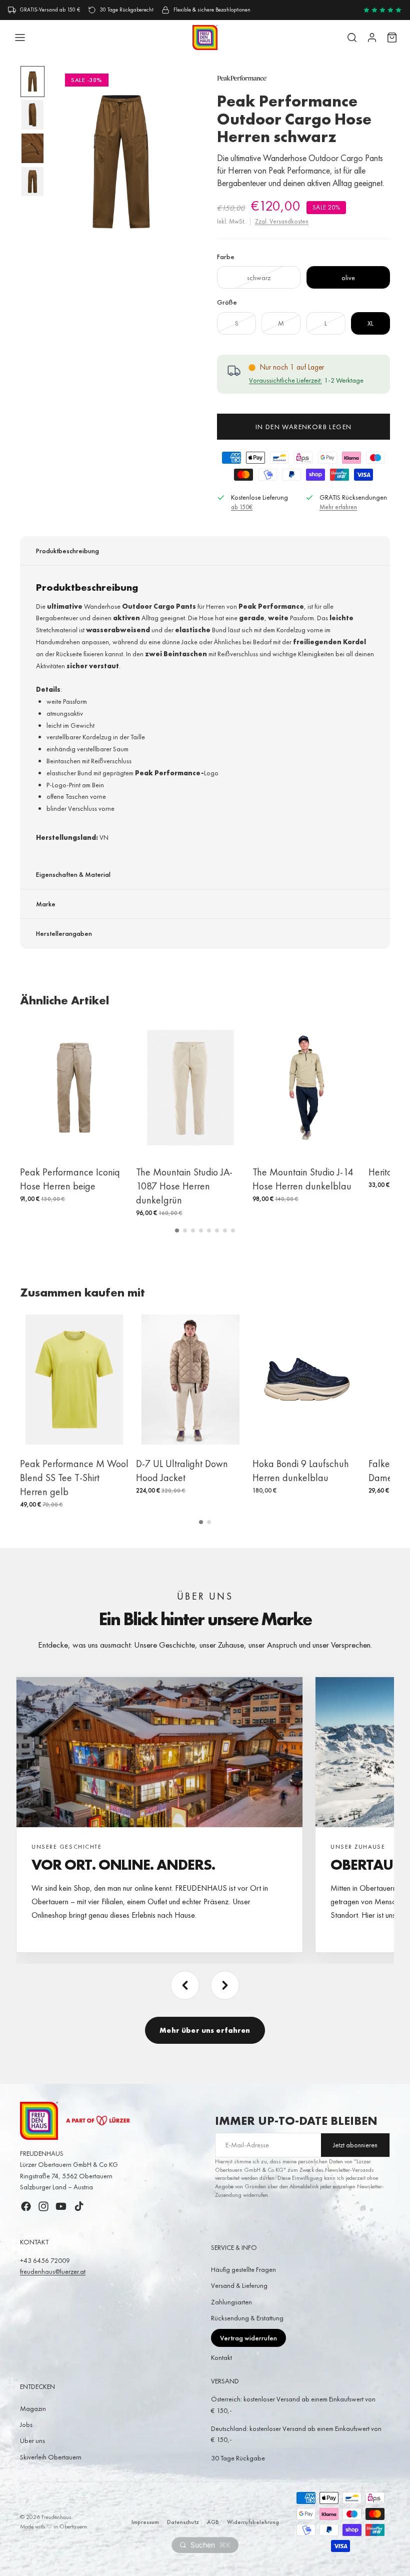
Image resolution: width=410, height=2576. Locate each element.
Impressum (145, 2522)
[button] (177, 1230)
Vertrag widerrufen (248, 2338)
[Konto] (372, 38)
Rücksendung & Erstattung (247, 2318)
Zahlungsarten (231, 2302)
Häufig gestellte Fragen (243, 2269)
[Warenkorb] (392, 38)
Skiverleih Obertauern (51, 2457)
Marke (46, 904)
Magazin (33, 2408)
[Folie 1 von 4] (32, 82)
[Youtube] (61, 2206)
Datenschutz (183, 2522)
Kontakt (221, 2357)
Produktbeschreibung (67, 551)
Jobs (26, 2424)
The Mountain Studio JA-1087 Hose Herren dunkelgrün (184, 1186)
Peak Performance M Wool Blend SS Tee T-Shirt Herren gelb (74, 1478)
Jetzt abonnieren (355, 2145)
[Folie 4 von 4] (32, 182)
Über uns (32, 2440)
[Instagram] (43, 2206)
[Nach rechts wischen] (225, 1985)
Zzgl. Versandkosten (282, 221)
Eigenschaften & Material (73, 874)
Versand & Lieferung (239, 2285)
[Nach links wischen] (185, 1985)
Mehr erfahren (338, 507)
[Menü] (20, 38)
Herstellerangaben (64, 933)
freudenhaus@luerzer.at (53, 2271)
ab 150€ (242, 507)
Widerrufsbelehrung (253, 2522)
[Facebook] (26, 2206)
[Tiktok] (79, 2206)
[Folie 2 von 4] (32, 115)
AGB (213, 2522)
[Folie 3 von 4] (32, 148)
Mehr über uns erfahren (205, 2030)
